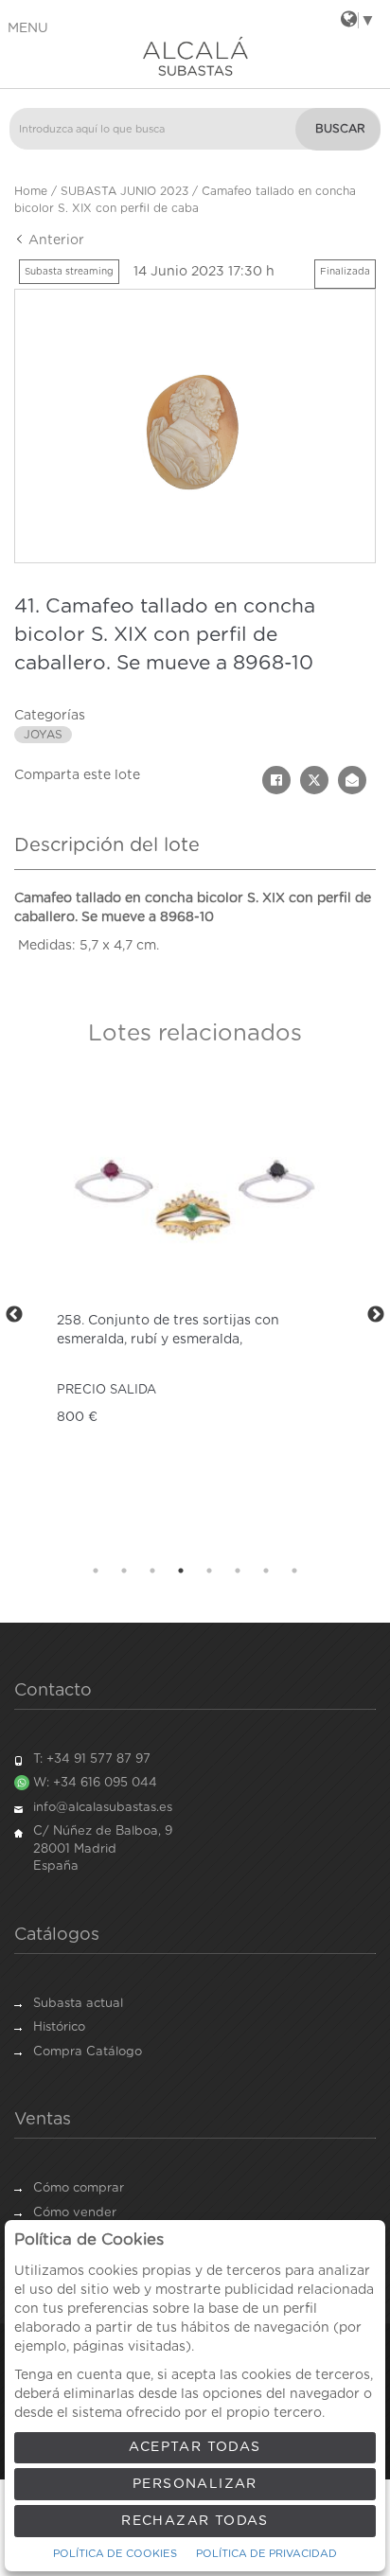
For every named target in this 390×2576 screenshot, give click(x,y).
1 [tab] (96, 1571)
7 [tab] (266, 1571)
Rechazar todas (195, 2521)
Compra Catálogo (88, 2052)
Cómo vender (75, 2213)
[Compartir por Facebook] (276, 780)
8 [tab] (294, 1571)
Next (376, 1315)
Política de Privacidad (266, 2554)
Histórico (59, 2027)
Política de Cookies (115, 2554)
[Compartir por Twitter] (314, 780)
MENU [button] (28, 28)
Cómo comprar (79, 2188)
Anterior (54, 240)
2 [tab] (124, 1571)
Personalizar (195, 2484)
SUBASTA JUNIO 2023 (124, 191)
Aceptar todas (195, 2447)
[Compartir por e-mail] (352, 780)
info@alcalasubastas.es (103, 1808)
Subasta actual (78, 2004)
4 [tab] (181, 1571)
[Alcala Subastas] (195, 56)
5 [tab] (209, 1571)
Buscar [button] (340, 129)
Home (31, 191)
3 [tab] (152, 1571)
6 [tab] (238, 1571)
